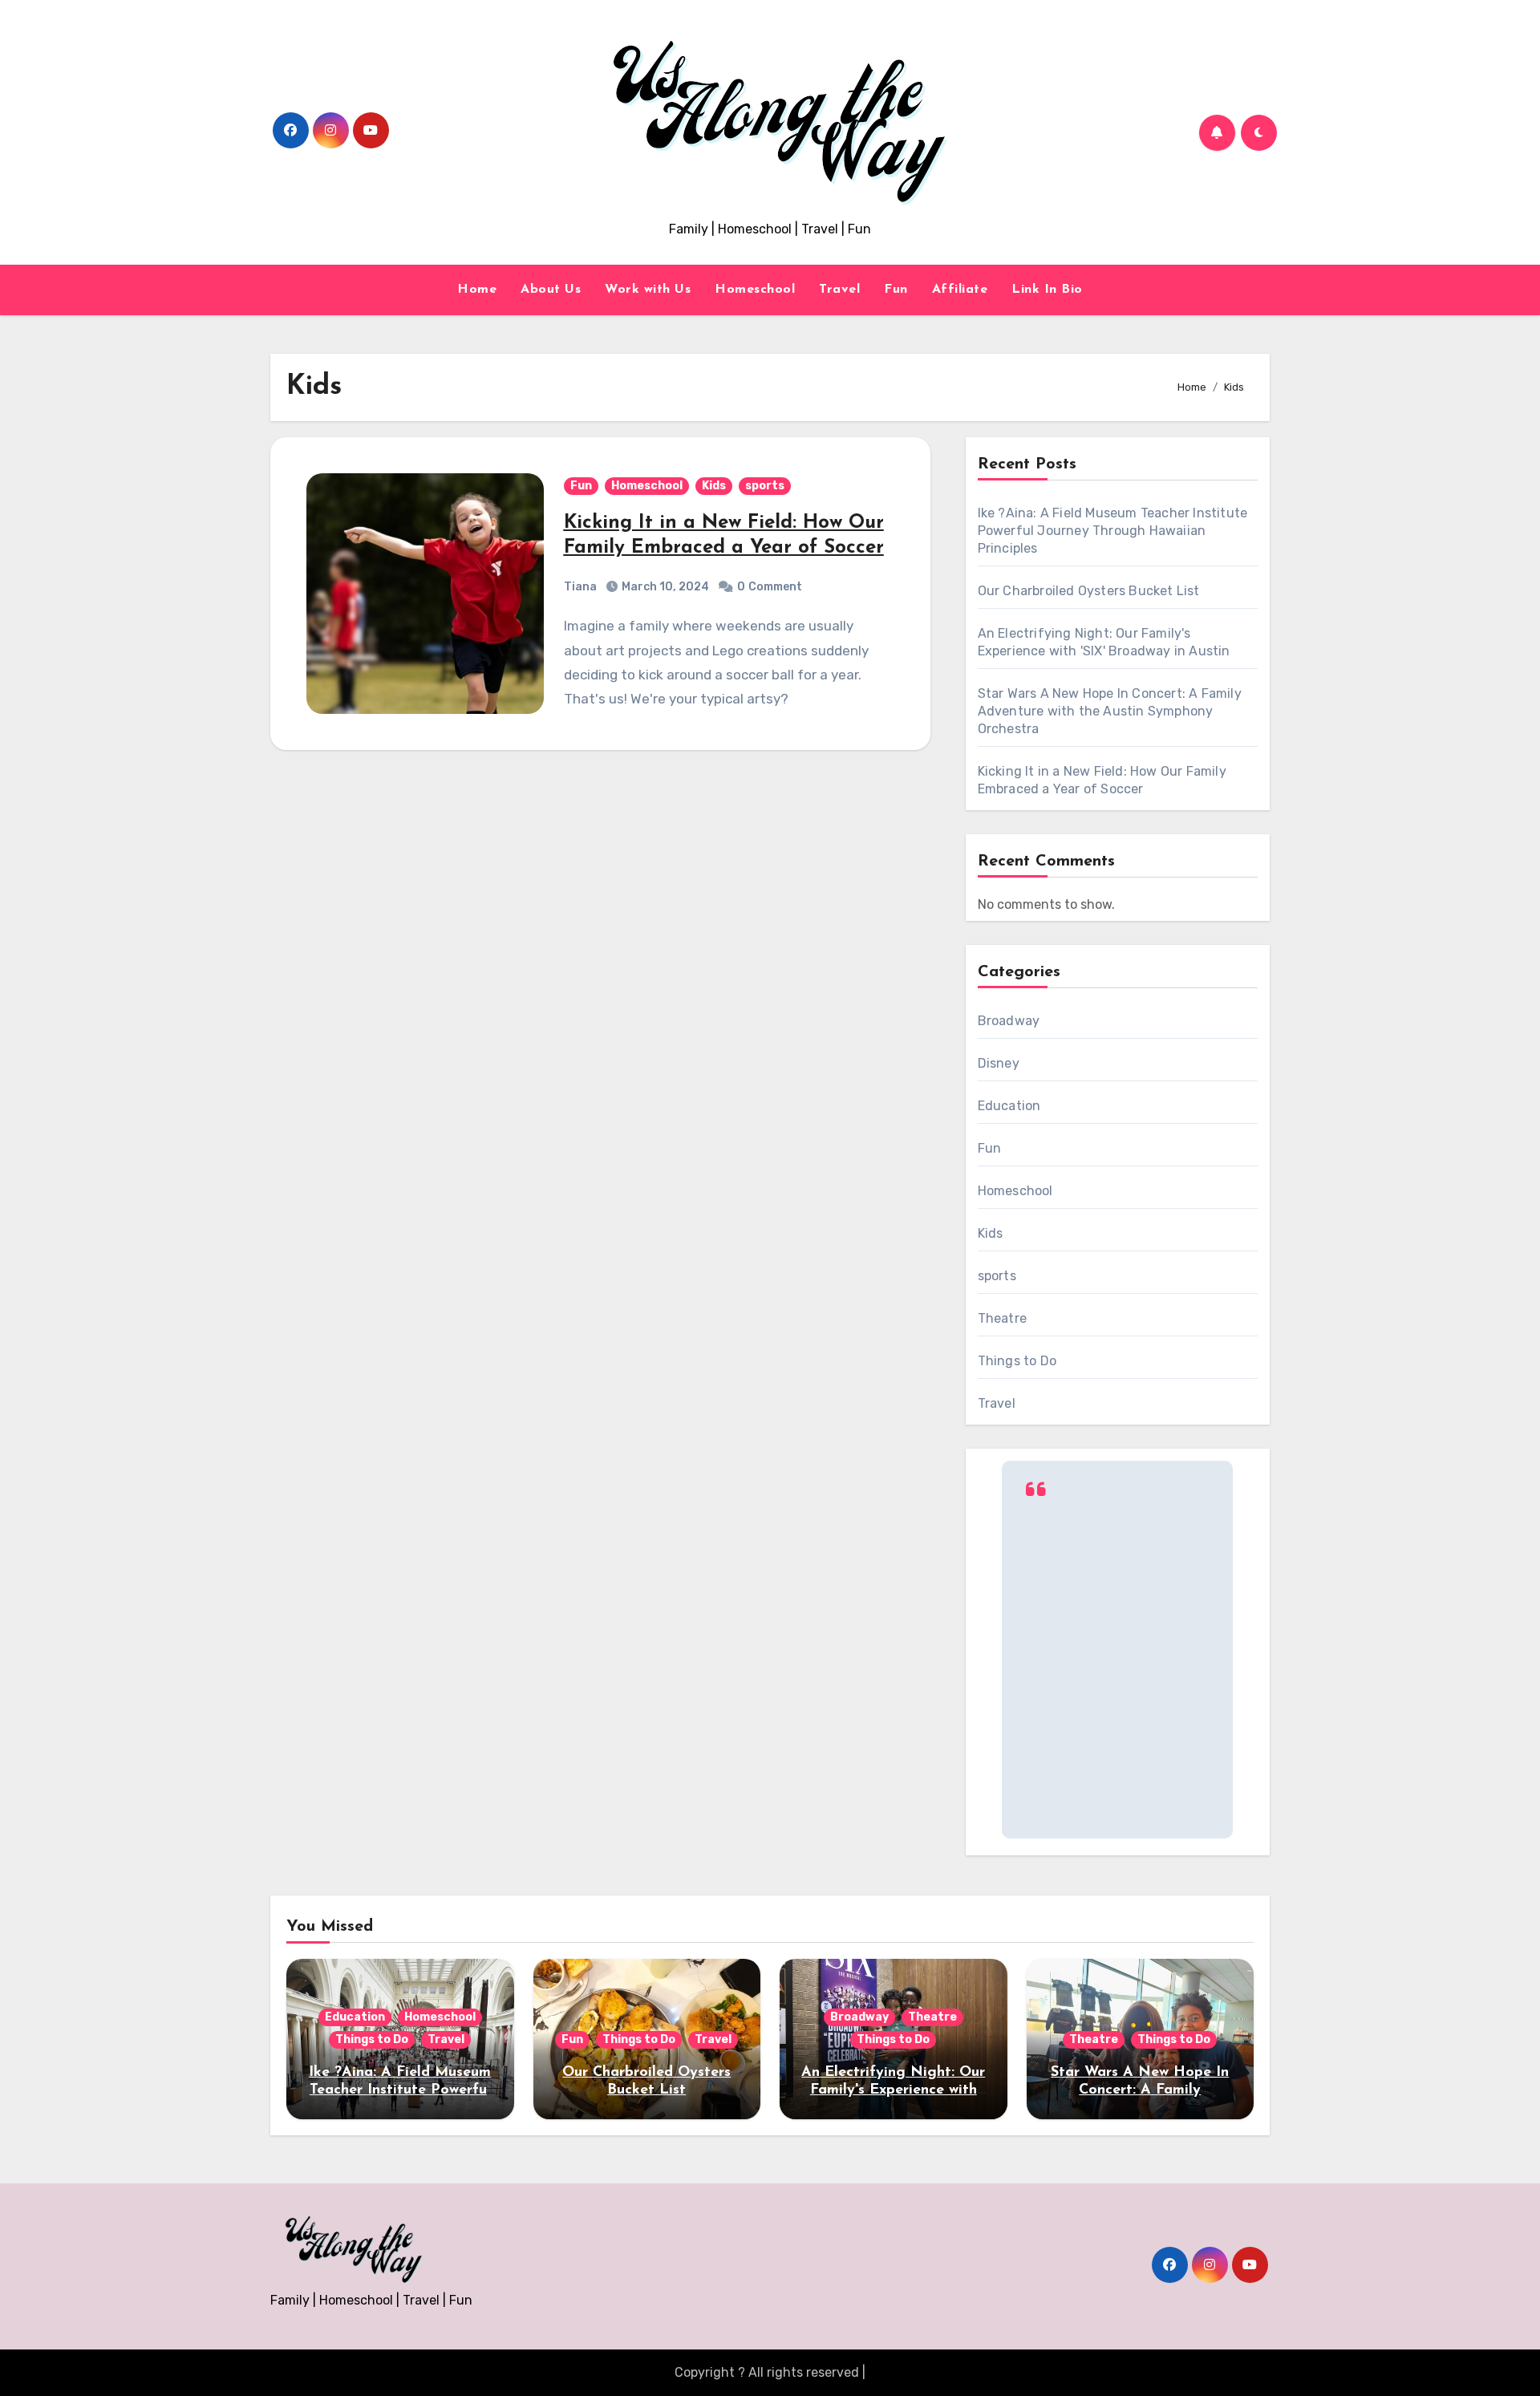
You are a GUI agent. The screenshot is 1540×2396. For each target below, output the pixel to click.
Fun (896, 290)
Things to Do (1017, 1361)
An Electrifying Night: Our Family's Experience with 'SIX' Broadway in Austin (893, 2090)
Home (477, 290)
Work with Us (648, 290)
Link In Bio (1047, 290)
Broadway (1009, 1021)
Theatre (1002, 1318)
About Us (551, 290)
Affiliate (960, 290)
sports (765, 486)
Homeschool (755, 290)
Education (1009, 1106)
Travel (839, 290)
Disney (999, 1063)
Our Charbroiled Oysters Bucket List (1089, 591)
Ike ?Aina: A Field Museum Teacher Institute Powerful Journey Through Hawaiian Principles (1113, 531)
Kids (714, 486)
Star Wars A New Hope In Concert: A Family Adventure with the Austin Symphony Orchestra (1110, 711)
